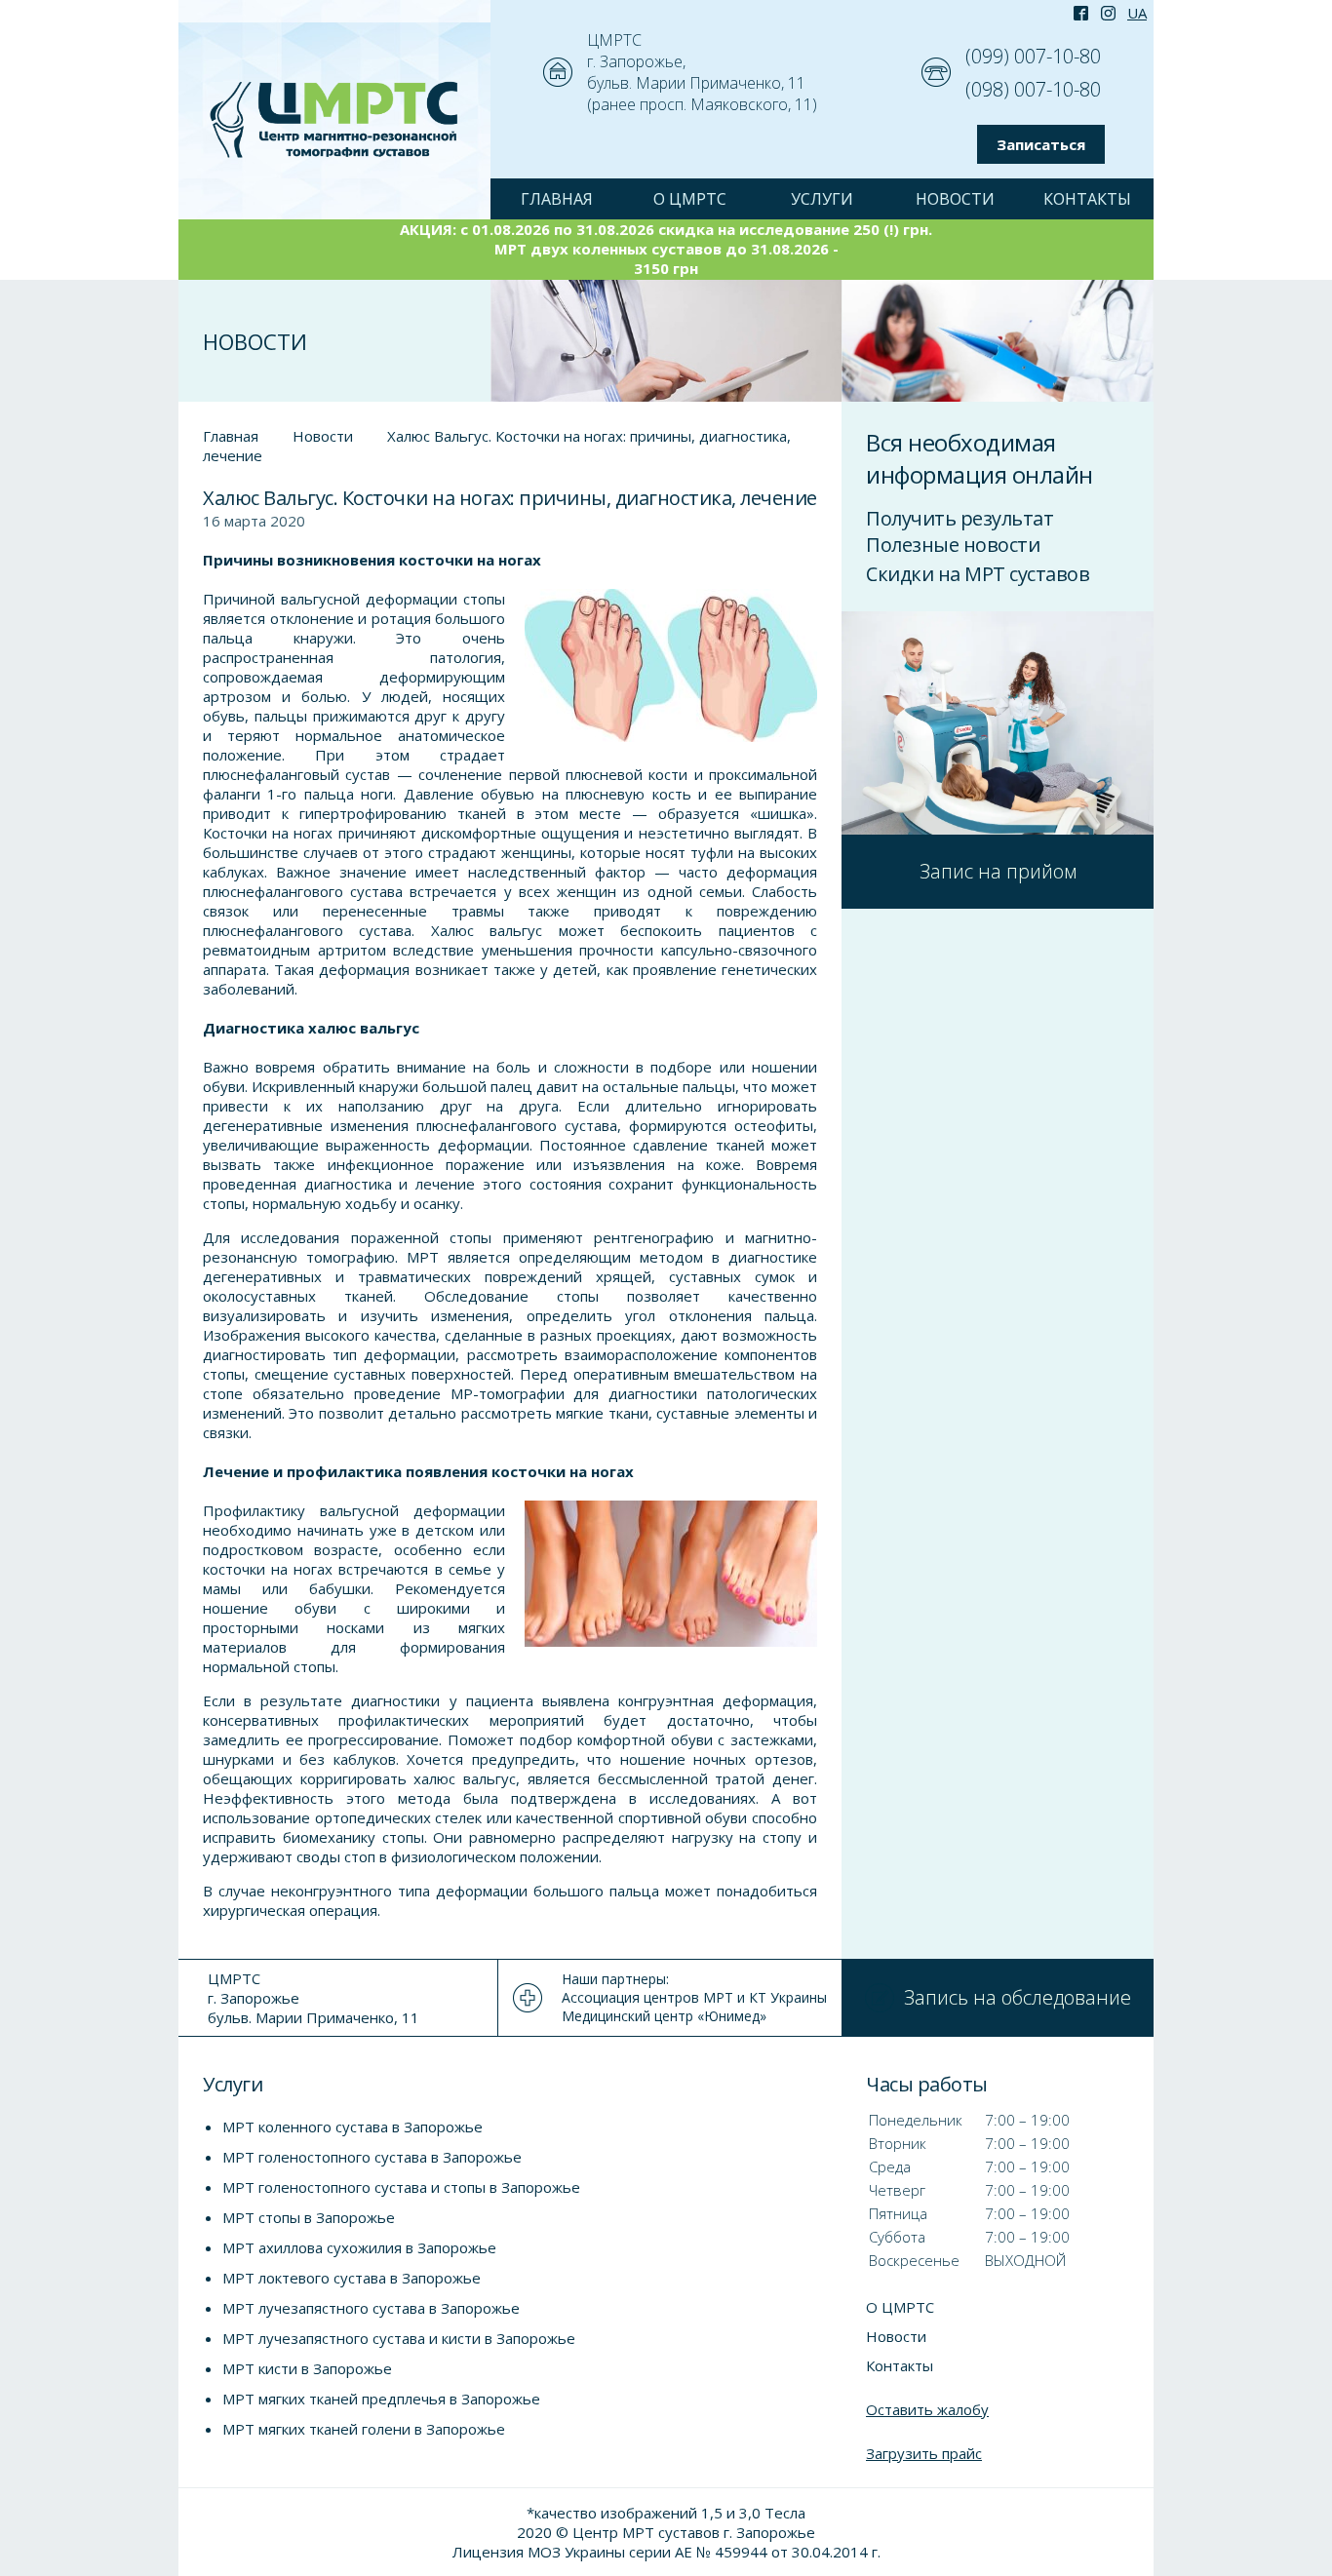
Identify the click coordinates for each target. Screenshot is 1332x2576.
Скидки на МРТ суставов (978, 574)
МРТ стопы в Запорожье (309, 2217)
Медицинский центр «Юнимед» (664, 2016)
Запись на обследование (1018, 1997)
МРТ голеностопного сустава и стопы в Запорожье (401, 2187)
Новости (955, 199)
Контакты (1087, 199)
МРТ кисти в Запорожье (307, 2368)
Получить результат (960, 518)
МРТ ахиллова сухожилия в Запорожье (359, 2247)
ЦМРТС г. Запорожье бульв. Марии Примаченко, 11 (313, 1998)
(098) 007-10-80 (1033, 89)
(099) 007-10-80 (1033, 56)
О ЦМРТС (690, 199)
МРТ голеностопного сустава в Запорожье (372, 2157)
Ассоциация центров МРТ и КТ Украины (694, 1997)
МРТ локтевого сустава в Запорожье (352, 2278)
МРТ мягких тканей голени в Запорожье (364, 2429)
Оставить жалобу (927, 2409)
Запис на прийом (998, 871)
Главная (231, 436)
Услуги (822, 199)
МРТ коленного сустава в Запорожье (353, 2127)
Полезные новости (953, 545)
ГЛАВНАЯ (557, 199)
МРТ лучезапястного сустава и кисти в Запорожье (399, 2338)
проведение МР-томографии (459, 1393)
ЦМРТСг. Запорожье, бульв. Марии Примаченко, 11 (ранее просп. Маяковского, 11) (702, 72)
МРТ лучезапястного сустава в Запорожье (371, 2308)
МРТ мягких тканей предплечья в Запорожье (381, 2399)
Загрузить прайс (924, 2453)
